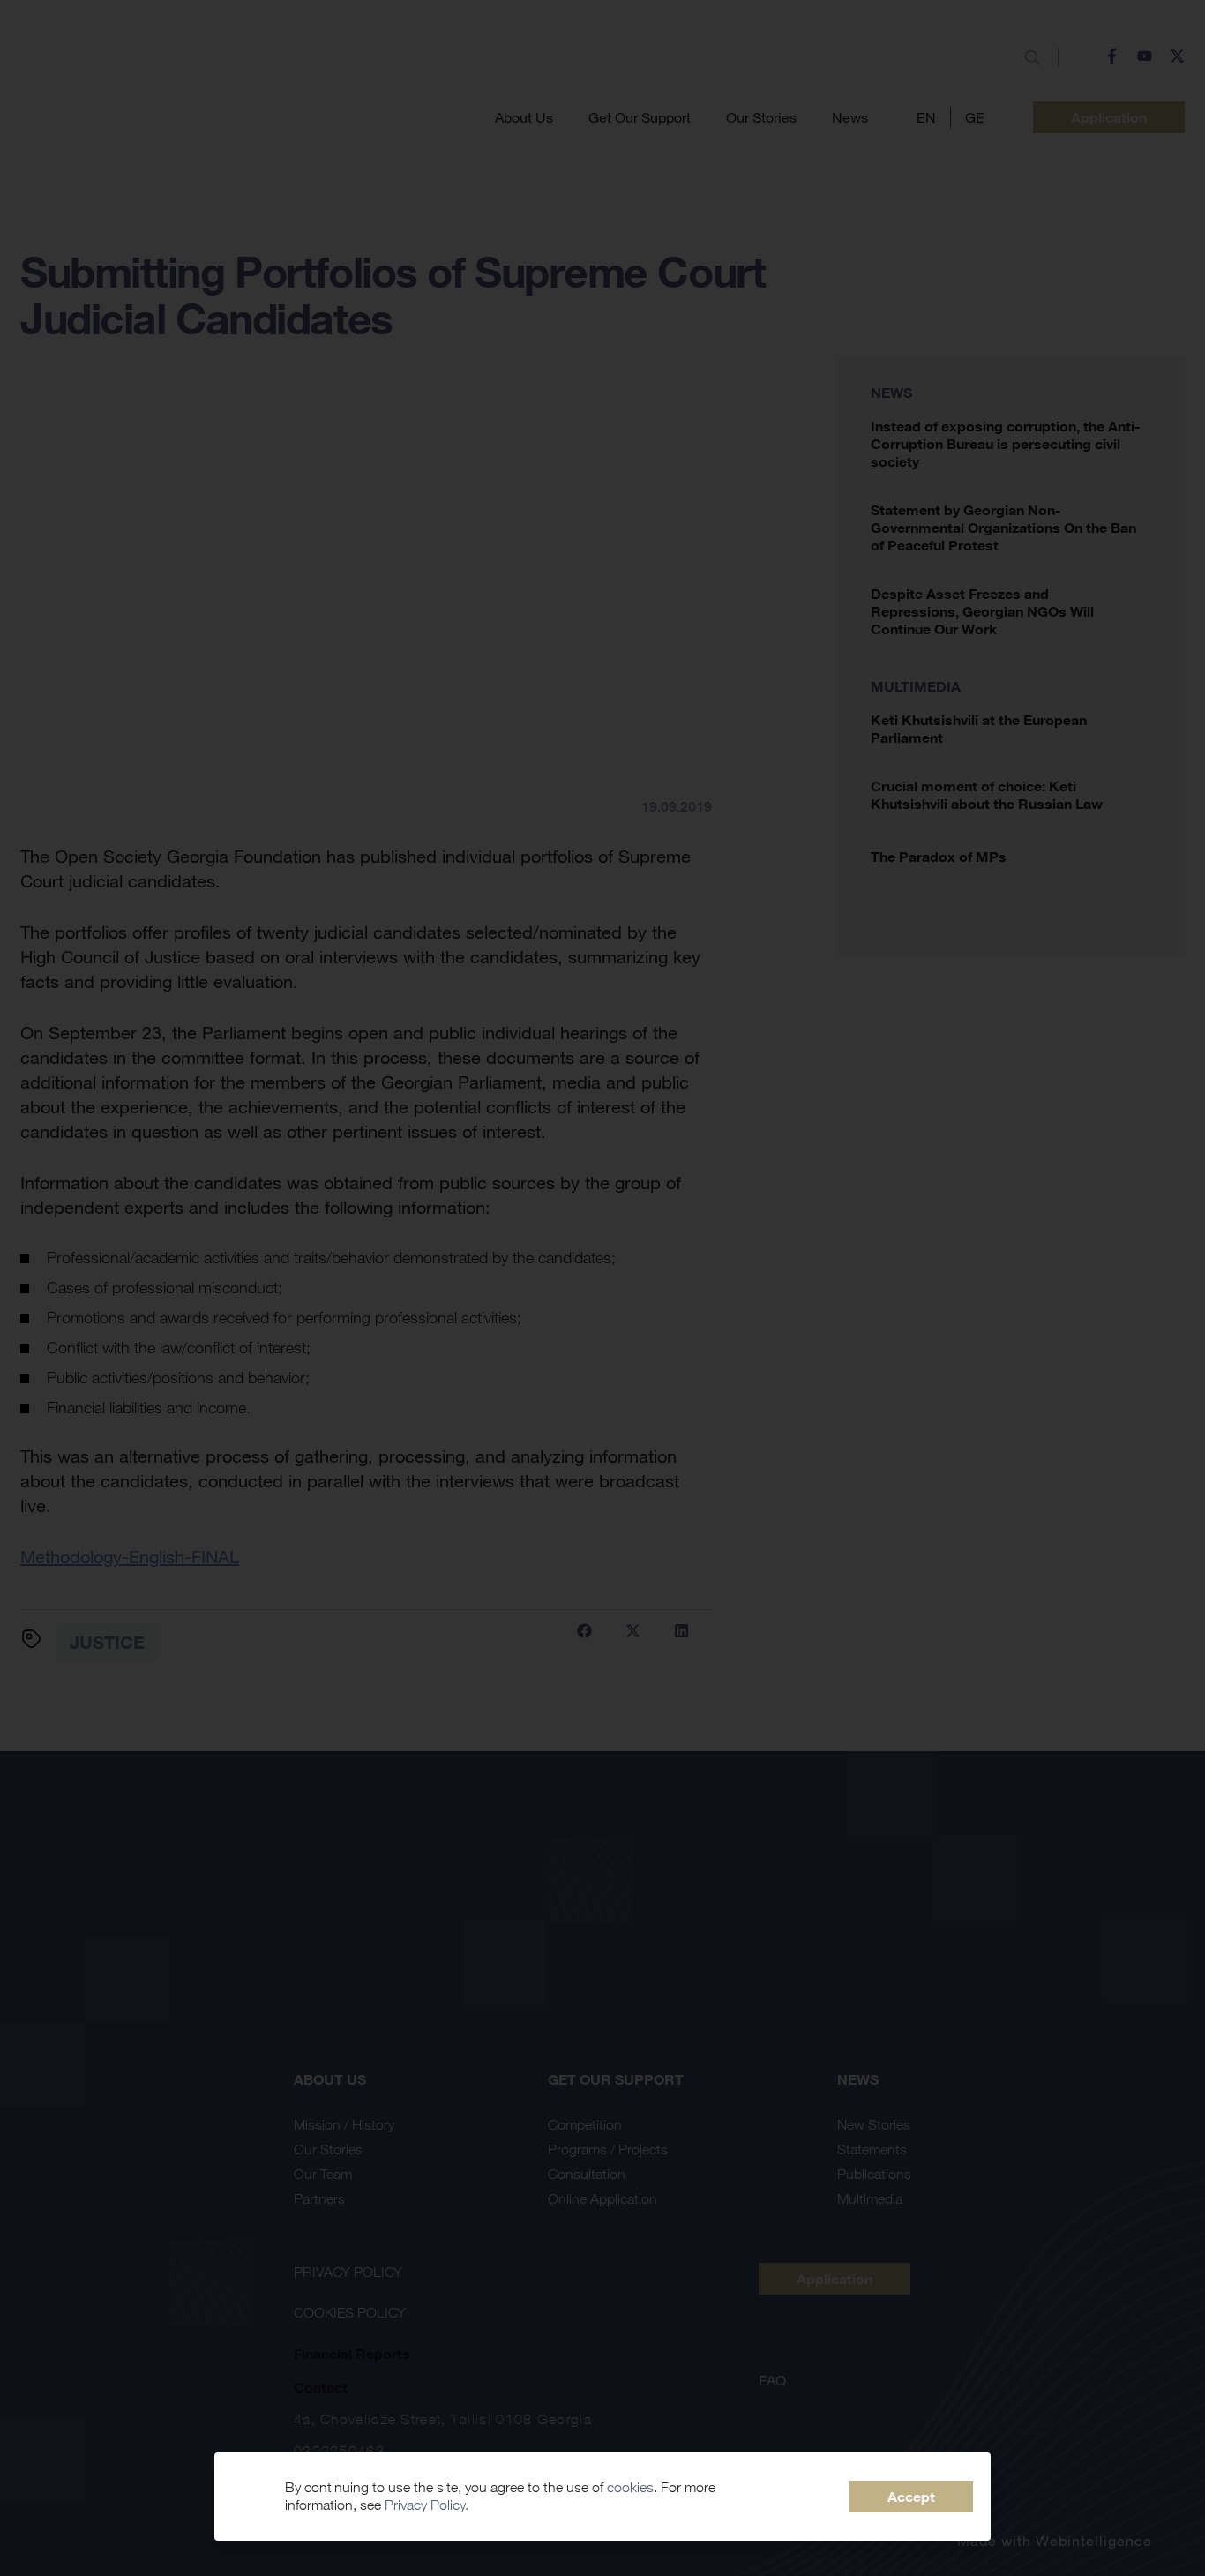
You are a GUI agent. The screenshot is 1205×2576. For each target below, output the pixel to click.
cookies (630, 2487)
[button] (911, 2497)
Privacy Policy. (427, 2505)
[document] (602, 1288)
